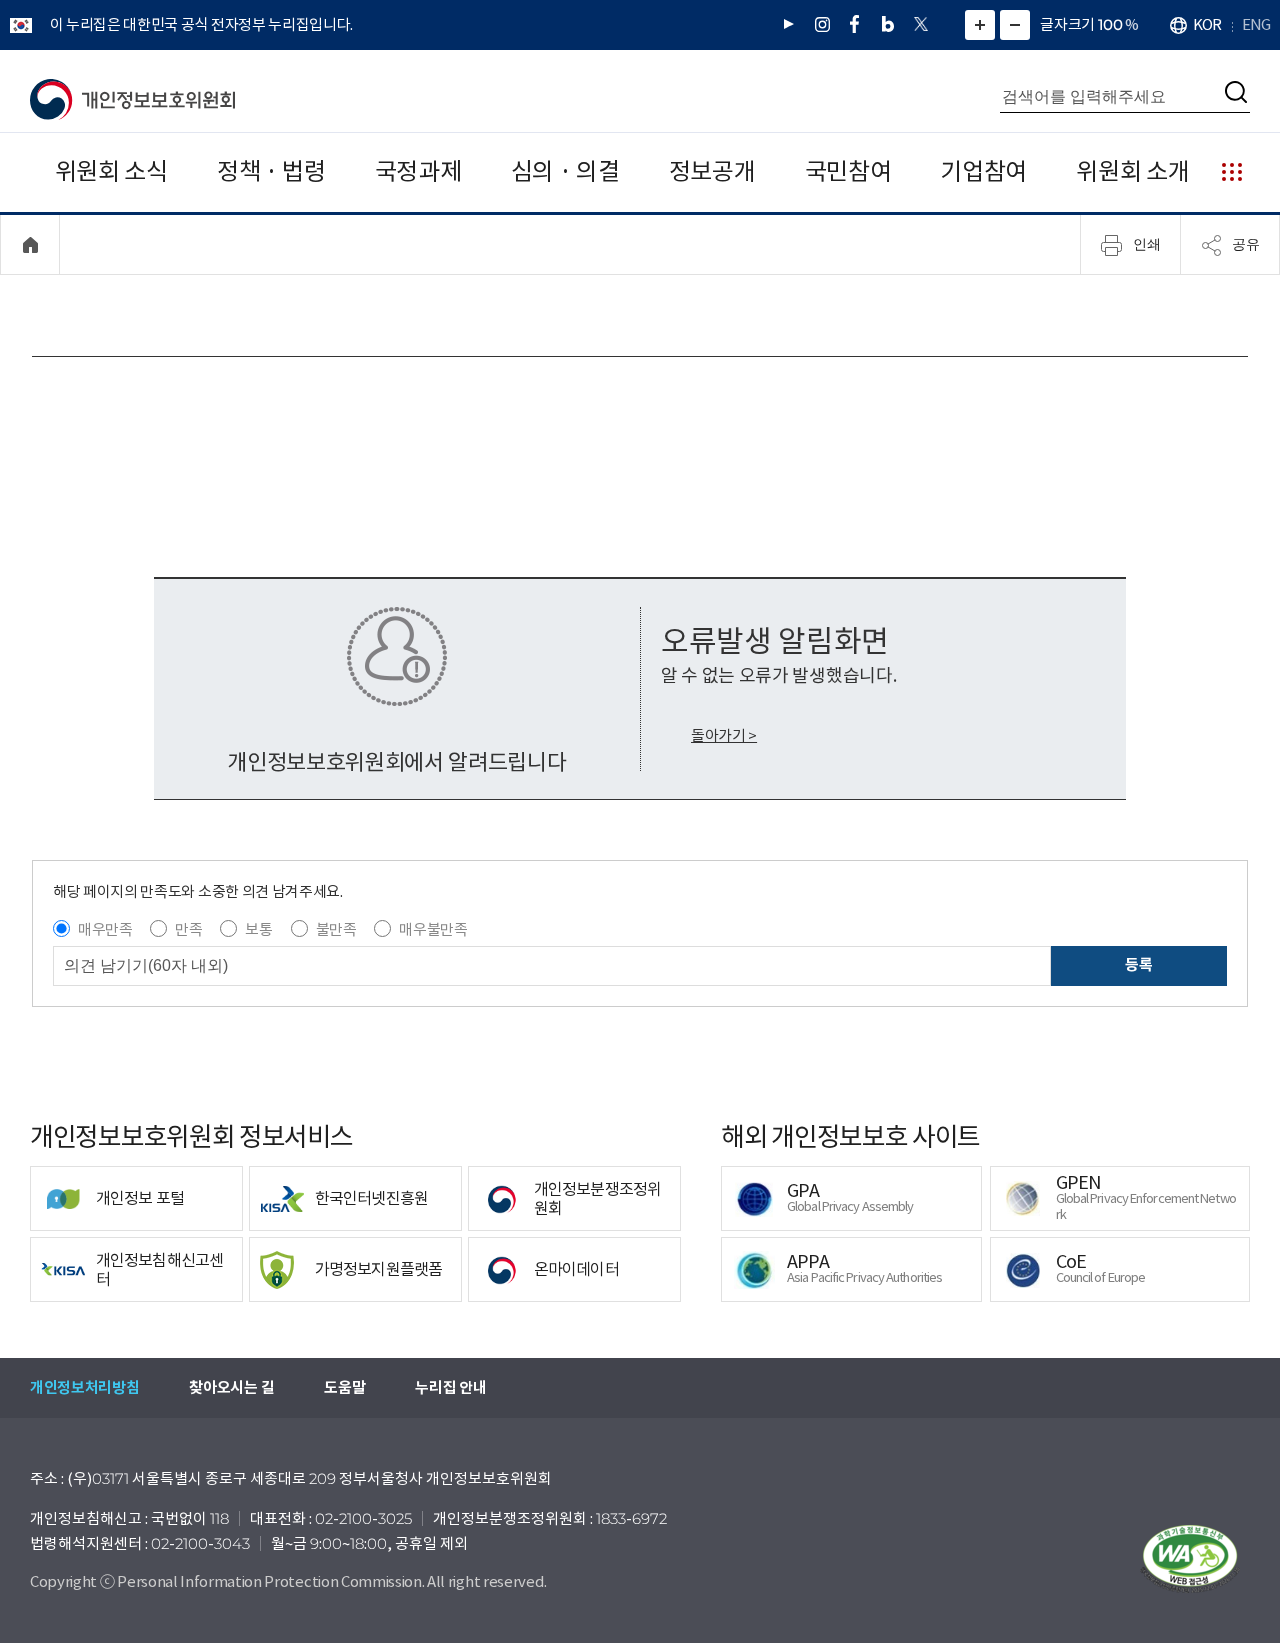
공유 (1246, 244)
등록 (1138, 964)
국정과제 (418, 171)
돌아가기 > (724, 735)
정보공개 (712, 171)
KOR (1207, 24)
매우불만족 (433, 929)
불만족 (336, 929)
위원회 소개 (1132, 171)
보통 (258, 929)
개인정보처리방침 (84, 1387)
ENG (1256, 24)
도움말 (344, 1387)
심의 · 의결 (565, 171)
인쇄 (1147, 244)
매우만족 (105, 929)
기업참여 (983, 171)
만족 (188, 929)
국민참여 (848, 171)
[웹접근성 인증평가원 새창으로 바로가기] (1190, 1559)
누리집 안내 (450, 1387)
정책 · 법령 (271, 171)
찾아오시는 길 (231, 1387)
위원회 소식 (111, 171)
